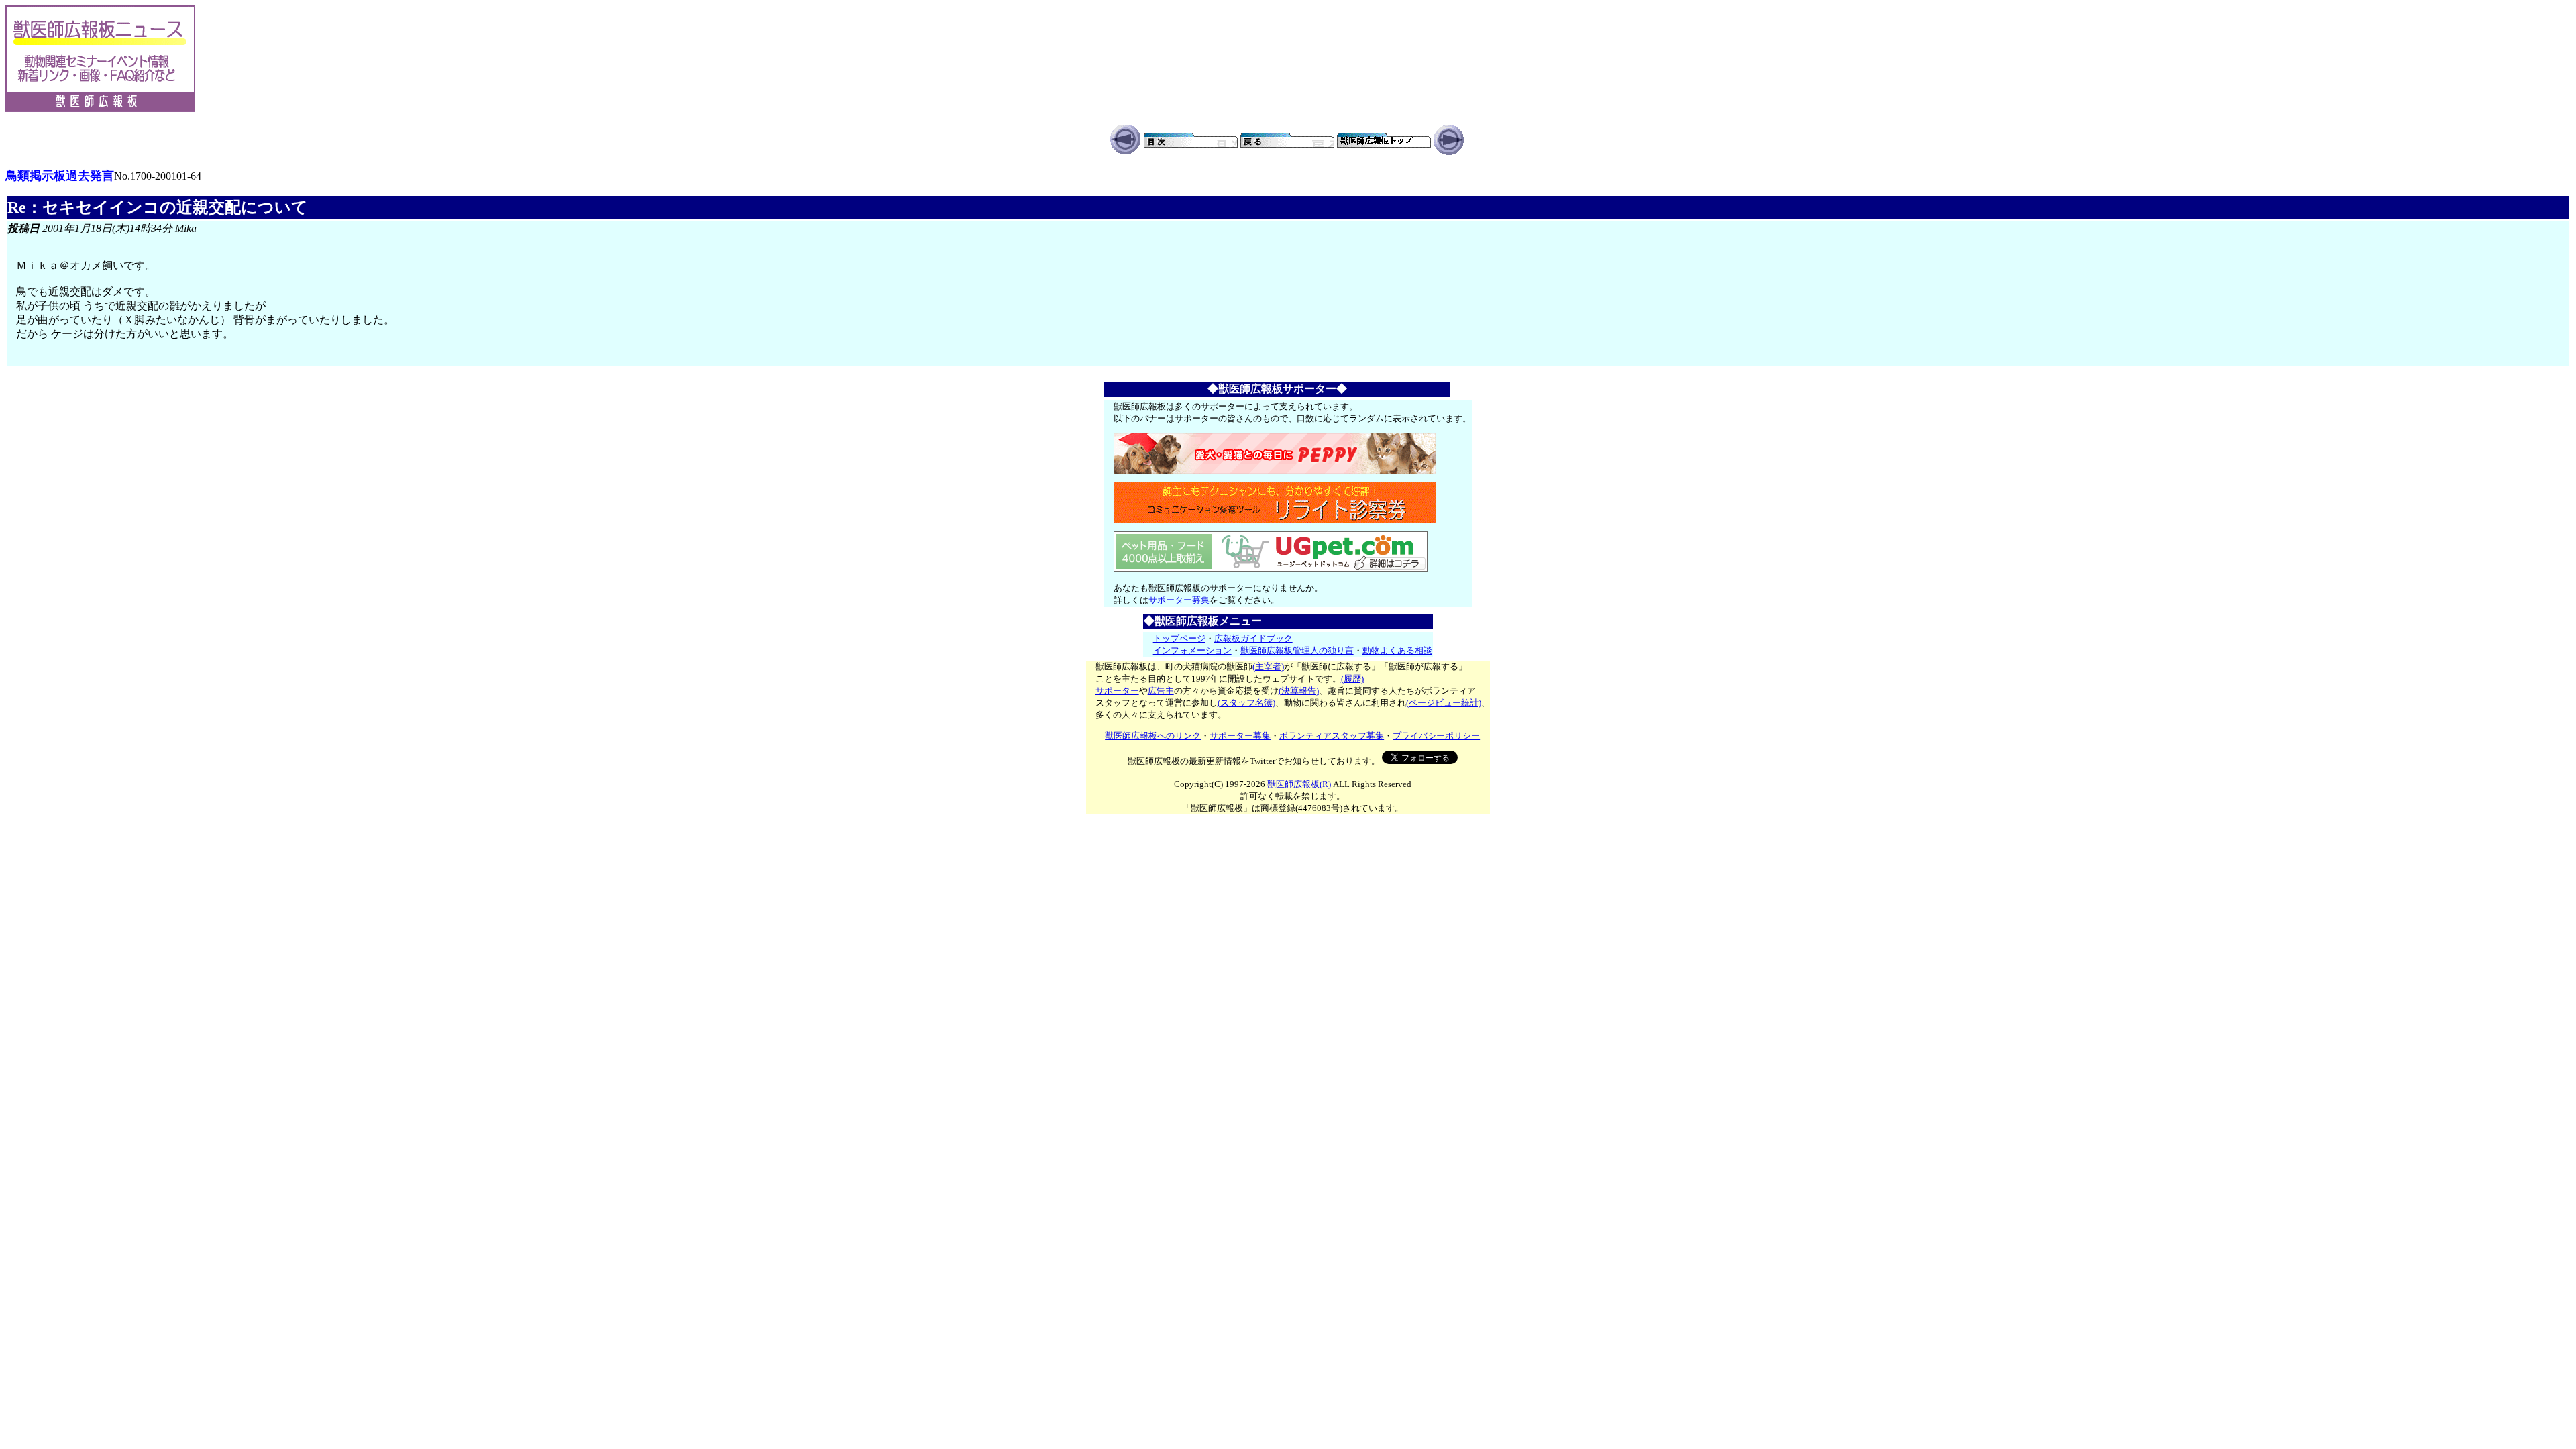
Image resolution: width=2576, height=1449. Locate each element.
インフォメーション (1192, 650)
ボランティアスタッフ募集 (1332, 736)
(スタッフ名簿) (1246, 703)
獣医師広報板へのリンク (1153, 736)
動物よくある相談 (1397, 650)
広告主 (1161, 691)
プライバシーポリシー (1436, 736)
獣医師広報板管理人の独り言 (1297, 650)
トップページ (1179, 638)
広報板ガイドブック (1253, 638)
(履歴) (1352, 679)
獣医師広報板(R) (1299, 784)
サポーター (1117, 691)
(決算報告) (1299, 691)
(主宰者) (1268, 666)
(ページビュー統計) (1444, 703)
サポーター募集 (1179, 600)
